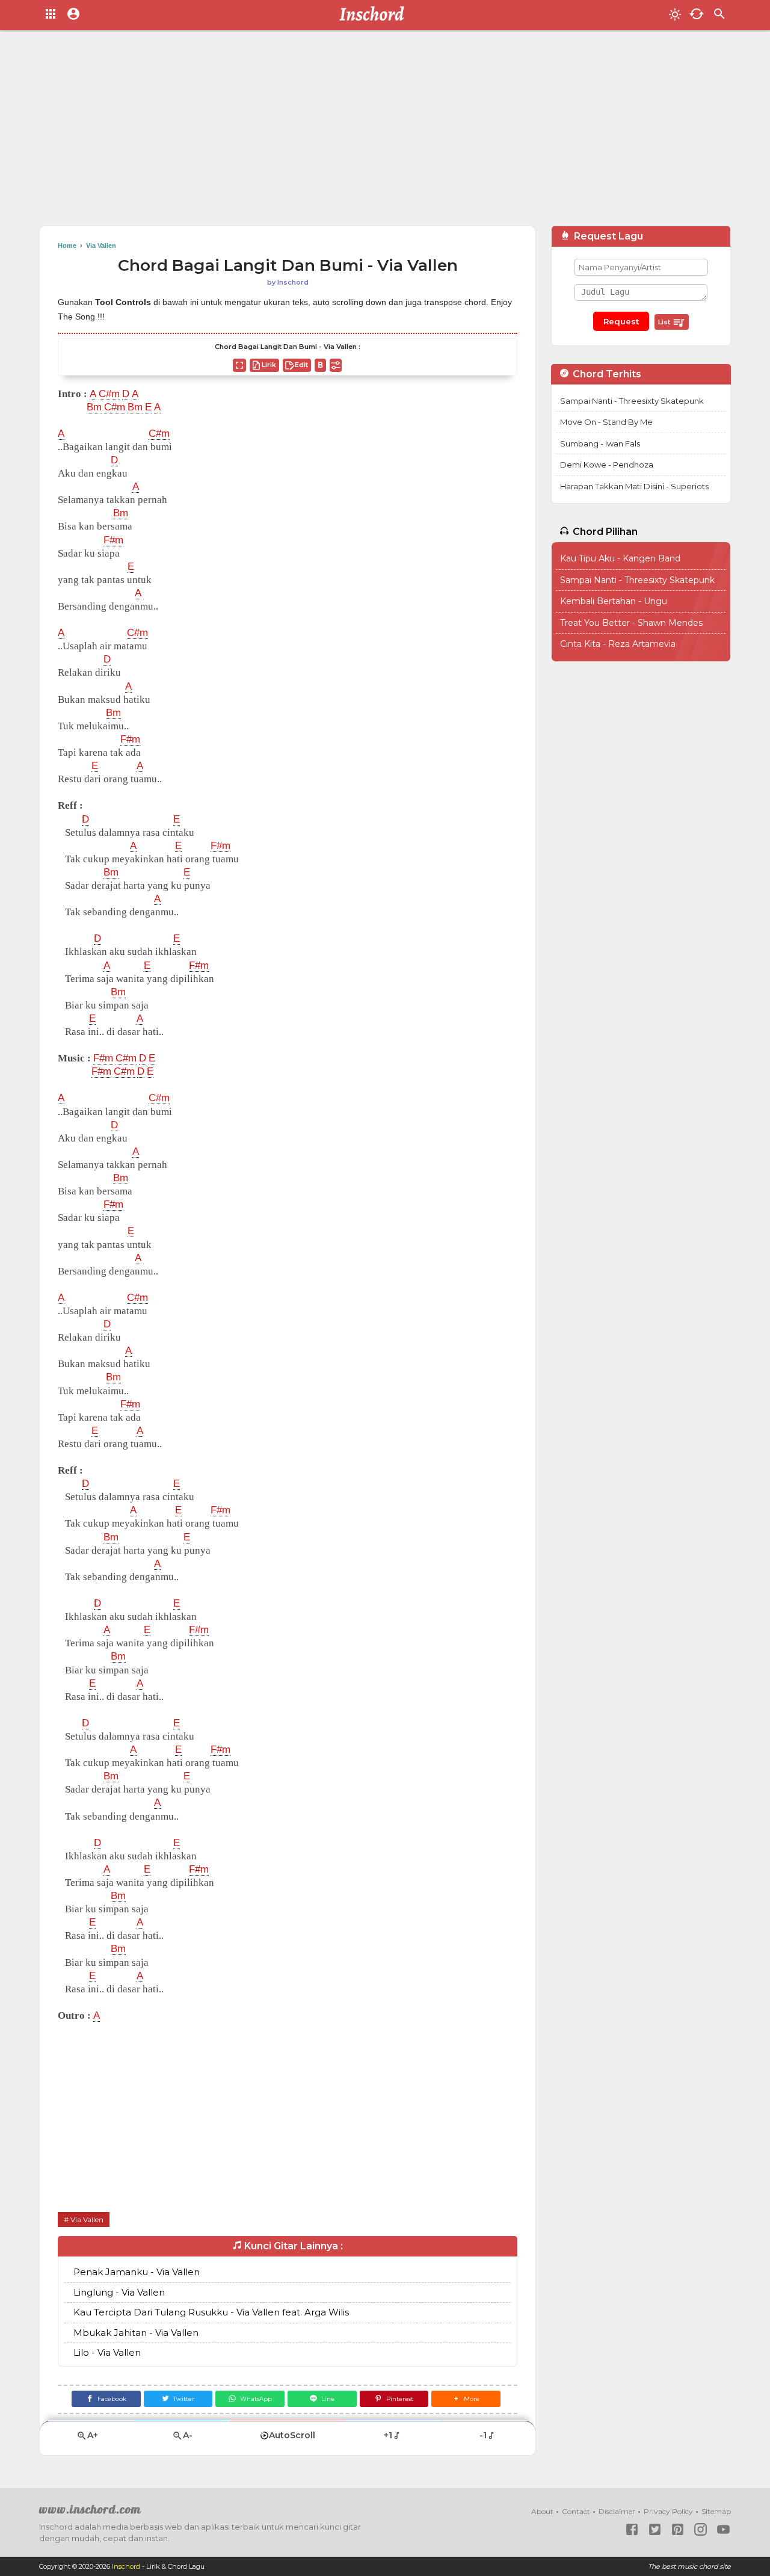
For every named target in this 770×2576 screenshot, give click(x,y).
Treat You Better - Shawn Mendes (631, 623)
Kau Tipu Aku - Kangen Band (620, 558)
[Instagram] (701, 2529)
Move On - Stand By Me (606, 422)
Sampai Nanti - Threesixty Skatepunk (632, 401)
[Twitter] (655, 2529)
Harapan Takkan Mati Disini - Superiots (634, 486)
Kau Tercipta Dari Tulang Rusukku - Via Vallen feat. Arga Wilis (211, 2312)
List (665, 322)
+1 (388, 2435)
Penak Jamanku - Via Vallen (137, 2272)
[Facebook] (632, 2529)
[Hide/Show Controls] (336, 365)
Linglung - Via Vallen (119, 2292)
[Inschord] (375, 15)
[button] (466, 2399)
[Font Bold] (320, 365)
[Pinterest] (678, 2529)
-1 (483, 2435)
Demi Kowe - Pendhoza (607, 465)
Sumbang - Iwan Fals (600, 443)
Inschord (126, 2566)
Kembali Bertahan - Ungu (614, 601)
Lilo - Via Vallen (107, 2352)
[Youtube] (723, 2529)
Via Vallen (87, 2219)
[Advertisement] (385, 132)
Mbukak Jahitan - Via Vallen (136, 2333)
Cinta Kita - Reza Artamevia (618, 644)
